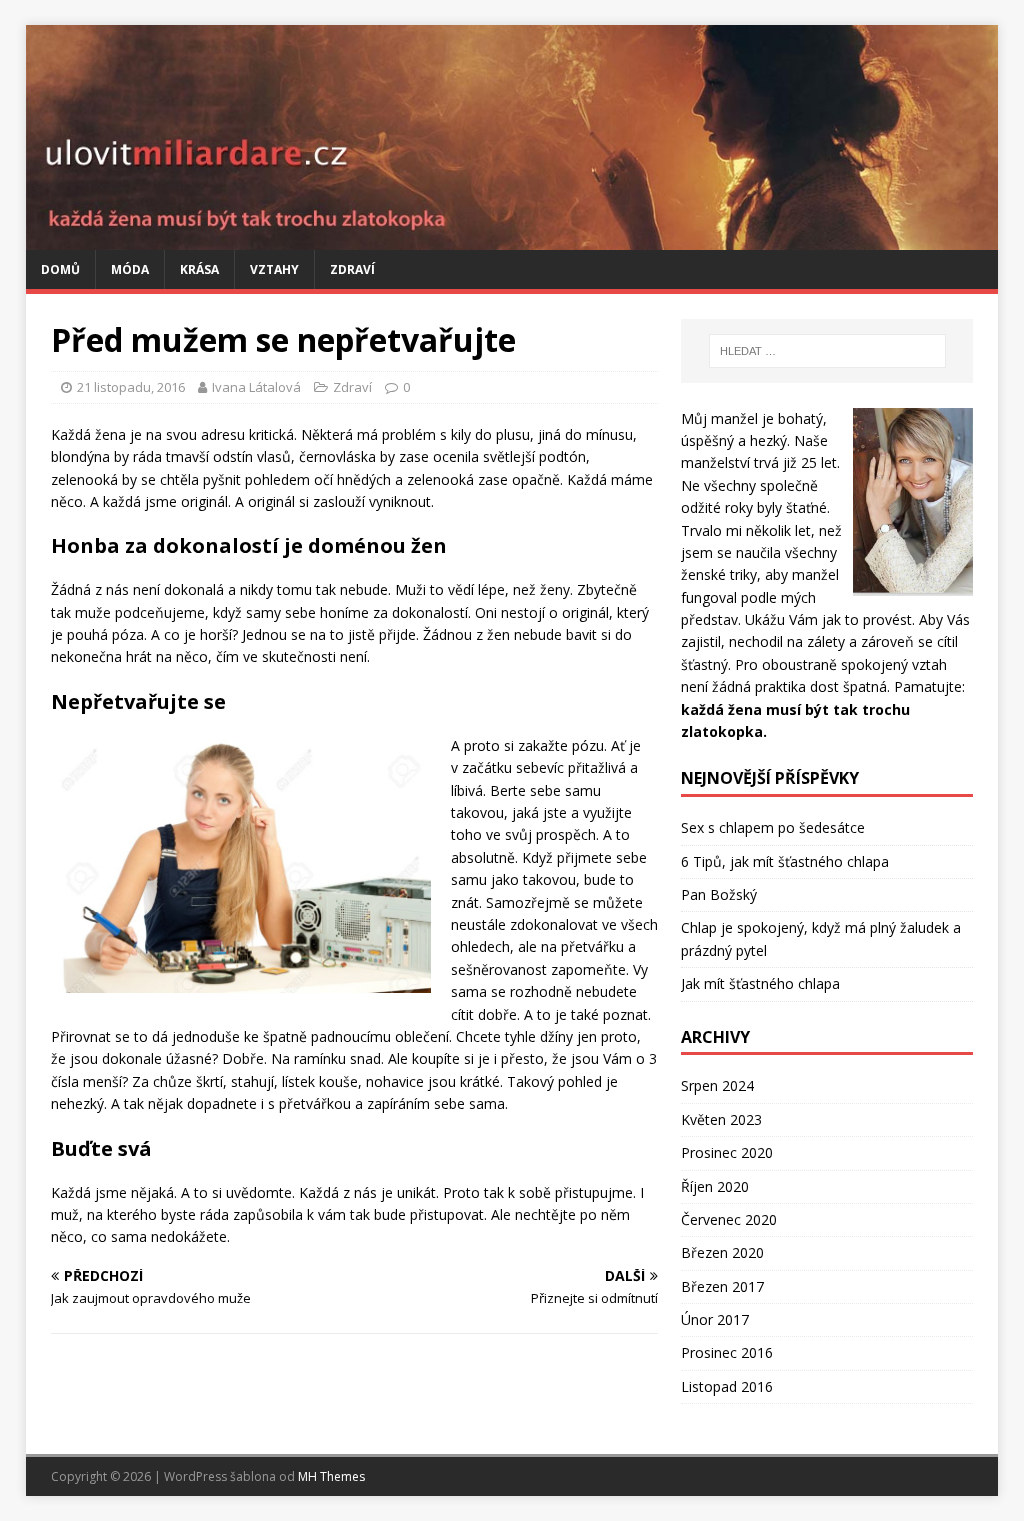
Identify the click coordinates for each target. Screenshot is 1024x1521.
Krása (199, 269)
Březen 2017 (722, 1286)
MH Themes (331, 1476)
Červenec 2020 (729, 1219)
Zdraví (352, 269)
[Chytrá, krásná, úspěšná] (512, 238)
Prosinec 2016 (727, 1352)
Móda (130, 269)
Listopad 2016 (727, 1386)
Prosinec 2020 (727, 1152)
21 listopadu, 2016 (131, 387)
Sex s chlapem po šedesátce (773, 827)
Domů (60, 269)
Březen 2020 (722, 1252)
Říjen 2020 (715, 1186)
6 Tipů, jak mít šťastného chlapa (785, 861)
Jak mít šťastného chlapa (760, 983)
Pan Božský (719, 894)
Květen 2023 (721, 1119)
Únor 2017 (715, 1319)
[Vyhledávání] (827, 351)
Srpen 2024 (717, 1085)
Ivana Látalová (256, 387)
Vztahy (274, 269)
